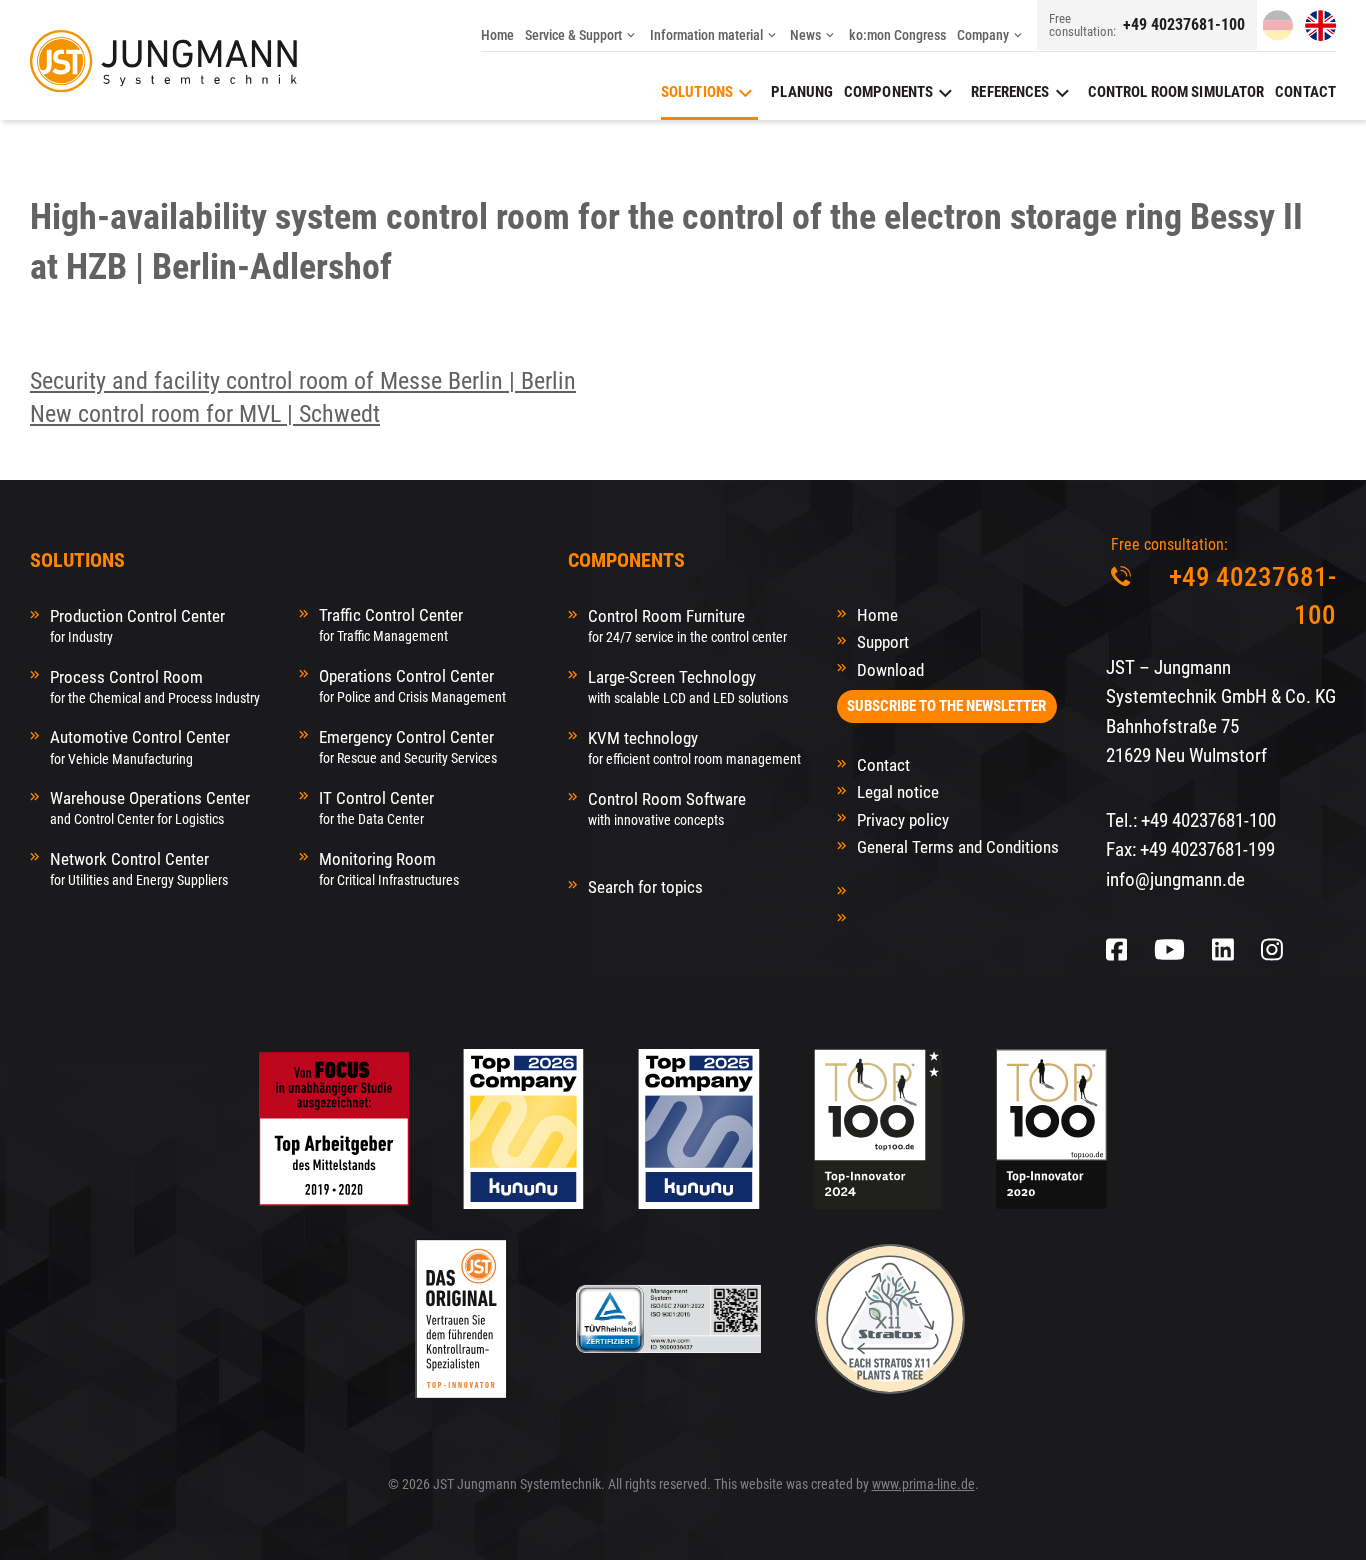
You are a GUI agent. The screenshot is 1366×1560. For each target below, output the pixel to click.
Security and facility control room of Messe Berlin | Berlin (303, 381)
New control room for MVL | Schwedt (205, 414)
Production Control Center (137, 625)
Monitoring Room (389, 868)
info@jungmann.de (1175, 879)
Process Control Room (155, 686)
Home (497, 35)
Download (890, 670)
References (1010, 92)
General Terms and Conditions (958, 847)
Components (888, 92)
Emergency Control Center (408, 746)
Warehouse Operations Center (150, 807)
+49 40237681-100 (1184, 25)
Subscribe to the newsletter (946, 706)
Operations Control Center (412, 685)
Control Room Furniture (687, 625)
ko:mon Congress (897, 35)
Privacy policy (903, 820)
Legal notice (898, 792)
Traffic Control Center (391, 624)
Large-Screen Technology (688, 686)
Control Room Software (667, 808)
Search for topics (645, 887)
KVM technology (694, 747)
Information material (706, 35)
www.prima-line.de (923, 1484)
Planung (802, 92)
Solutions (697, 92)
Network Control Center (139, 868)
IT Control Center (376, 807)
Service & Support (573, 35)
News (805, 35)
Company (983, 35)
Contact (1305, 92)
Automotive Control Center (140, 746)
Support (883, 642)
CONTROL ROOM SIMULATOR (1176, 92)
